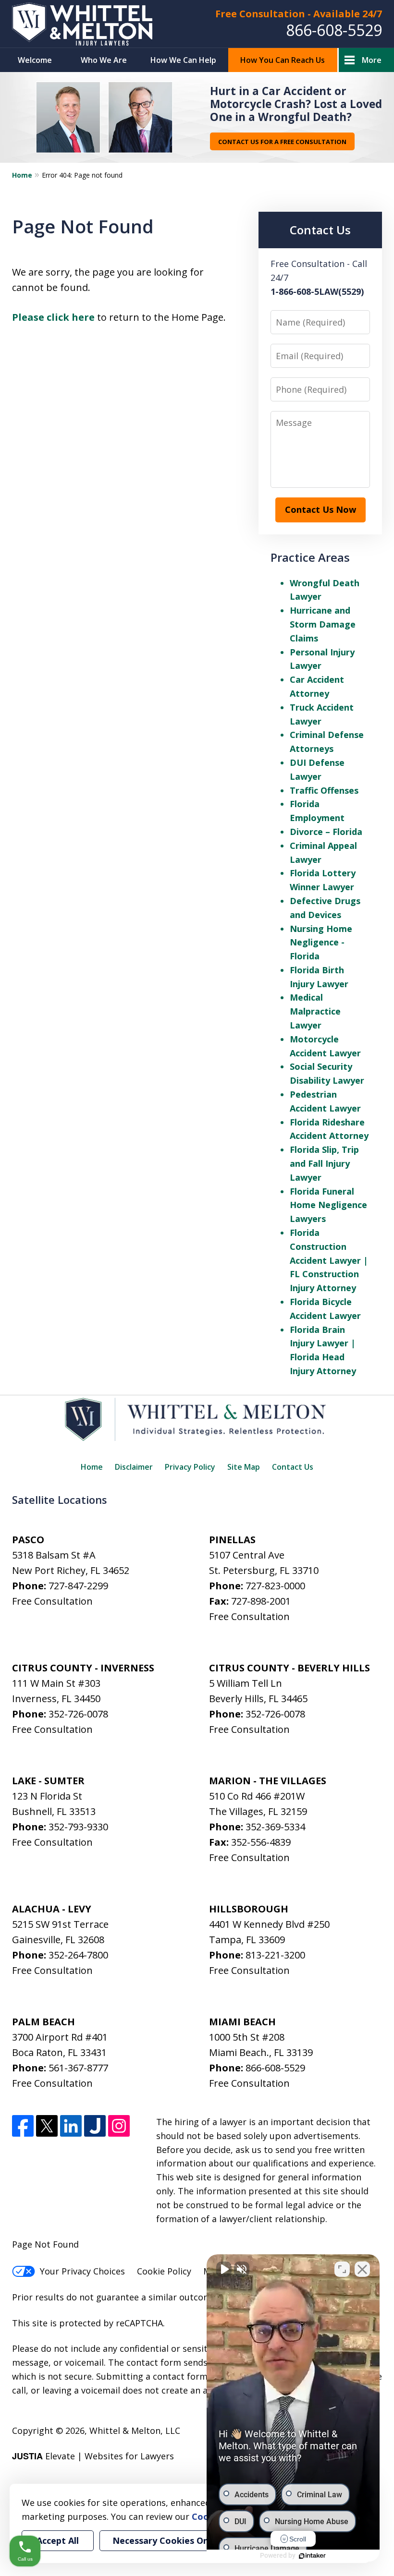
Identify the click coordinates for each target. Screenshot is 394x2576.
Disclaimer (134, 1467)
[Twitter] (47, 2126)
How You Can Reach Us (283, 60)
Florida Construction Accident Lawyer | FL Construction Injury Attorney (329, 1260)
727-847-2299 (78, 1586)
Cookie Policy (164, 2271)
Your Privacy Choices (82, 2271)
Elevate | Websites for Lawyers (93, 2456)
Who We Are (104, 60)
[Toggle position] (342, 2269)
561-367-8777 (78, 2068)
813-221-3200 (275, 1955)
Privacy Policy (190, 1467)
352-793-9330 (78, 1827)
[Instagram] (119, 2126)
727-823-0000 (275, 1586)
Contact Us (293, 1467)
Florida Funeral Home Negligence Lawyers (328, 1205)
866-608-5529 (334, 30)
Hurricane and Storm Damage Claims (323, 624)
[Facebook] (23, 2126)
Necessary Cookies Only (164, 2540)
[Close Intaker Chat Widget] (362, 2269)
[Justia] (95, 2126)
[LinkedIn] (71, 2126)
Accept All (58, 2540)
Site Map (244, 1467)
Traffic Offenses (324, 790)
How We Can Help (183, 60)
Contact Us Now (320, 509)
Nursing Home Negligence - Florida (321, 943)
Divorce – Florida (326, 832)
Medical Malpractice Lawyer (315, 1011)
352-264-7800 (78, 1955)
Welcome (35, 60)
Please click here (53, 317)
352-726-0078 (78, 1714)
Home (22, 175)
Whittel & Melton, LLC (135, 2431)
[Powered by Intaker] (312, 2556)
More (372, 60)
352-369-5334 (275, 1827)
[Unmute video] (224, 2269)
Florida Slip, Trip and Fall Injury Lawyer (324, 1163)
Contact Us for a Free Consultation (282, 142)
